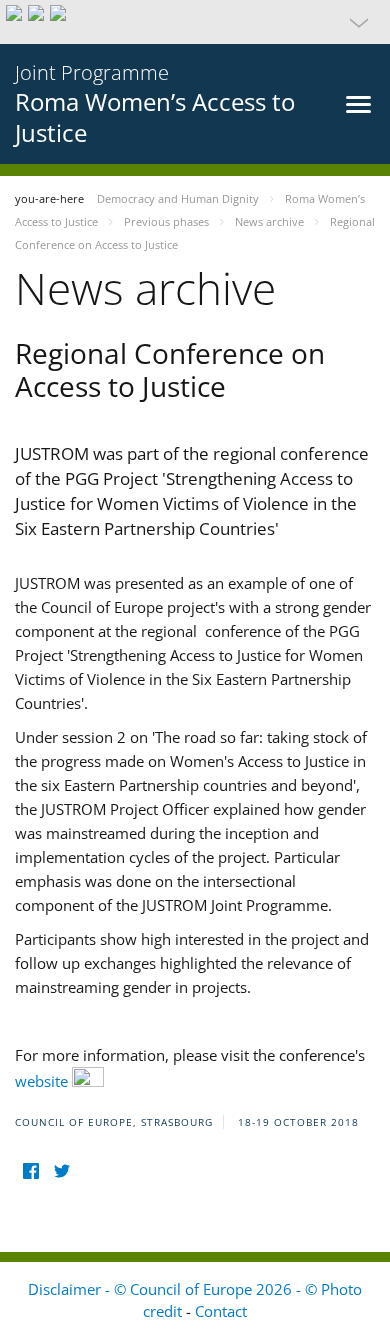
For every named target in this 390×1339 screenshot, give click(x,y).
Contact (221, 1311)
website (43, 1081)
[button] (195, 22)
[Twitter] (61, 1171)
